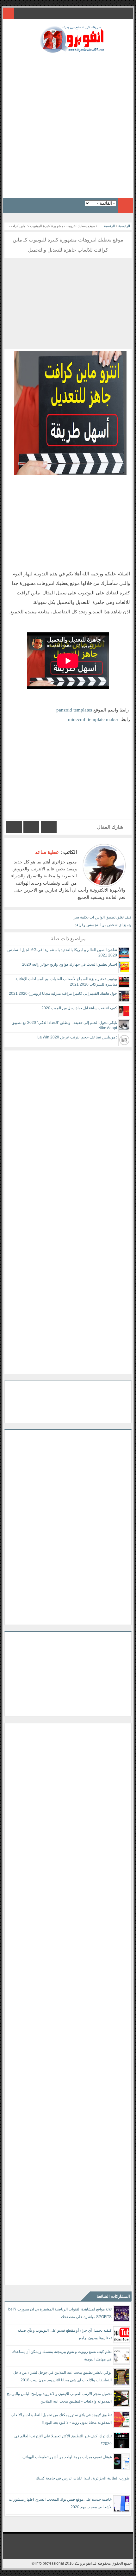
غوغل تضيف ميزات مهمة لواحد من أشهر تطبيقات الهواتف (67, 2457)
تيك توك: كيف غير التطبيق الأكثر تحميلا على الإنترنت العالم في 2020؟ (63, 2440)
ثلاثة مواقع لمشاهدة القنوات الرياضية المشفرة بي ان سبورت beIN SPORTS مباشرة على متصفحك (60, 2313)
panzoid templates (74, 710)
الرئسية (109, 226)
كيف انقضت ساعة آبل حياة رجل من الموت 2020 (79, 1008)
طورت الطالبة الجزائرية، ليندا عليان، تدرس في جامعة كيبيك (83, 2478)
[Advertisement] (68, 123)
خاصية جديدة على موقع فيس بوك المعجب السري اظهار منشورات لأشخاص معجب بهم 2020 (60, 2503)
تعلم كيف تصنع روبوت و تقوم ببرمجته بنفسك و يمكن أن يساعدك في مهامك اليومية (62, 2355)
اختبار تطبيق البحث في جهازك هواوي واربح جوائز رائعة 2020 (70, 964)
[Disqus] (68, 1130)
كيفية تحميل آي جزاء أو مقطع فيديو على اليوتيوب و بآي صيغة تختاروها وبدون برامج (65, 2334)
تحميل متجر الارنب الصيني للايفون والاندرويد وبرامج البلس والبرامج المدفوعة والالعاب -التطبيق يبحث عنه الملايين (59, 2397)
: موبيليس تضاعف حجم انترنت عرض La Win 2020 (77, 1037)
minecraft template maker (93, 719)
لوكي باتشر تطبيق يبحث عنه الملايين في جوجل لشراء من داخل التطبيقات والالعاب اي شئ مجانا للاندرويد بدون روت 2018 (62, 2376)
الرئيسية (124, 226)
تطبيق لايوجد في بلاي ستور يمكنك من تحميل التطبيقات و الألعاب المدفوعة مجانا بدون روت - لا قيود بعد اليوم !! (61, 2419)
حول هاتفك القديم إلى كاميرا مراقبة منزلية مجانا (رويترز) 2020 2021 (63, 993)
